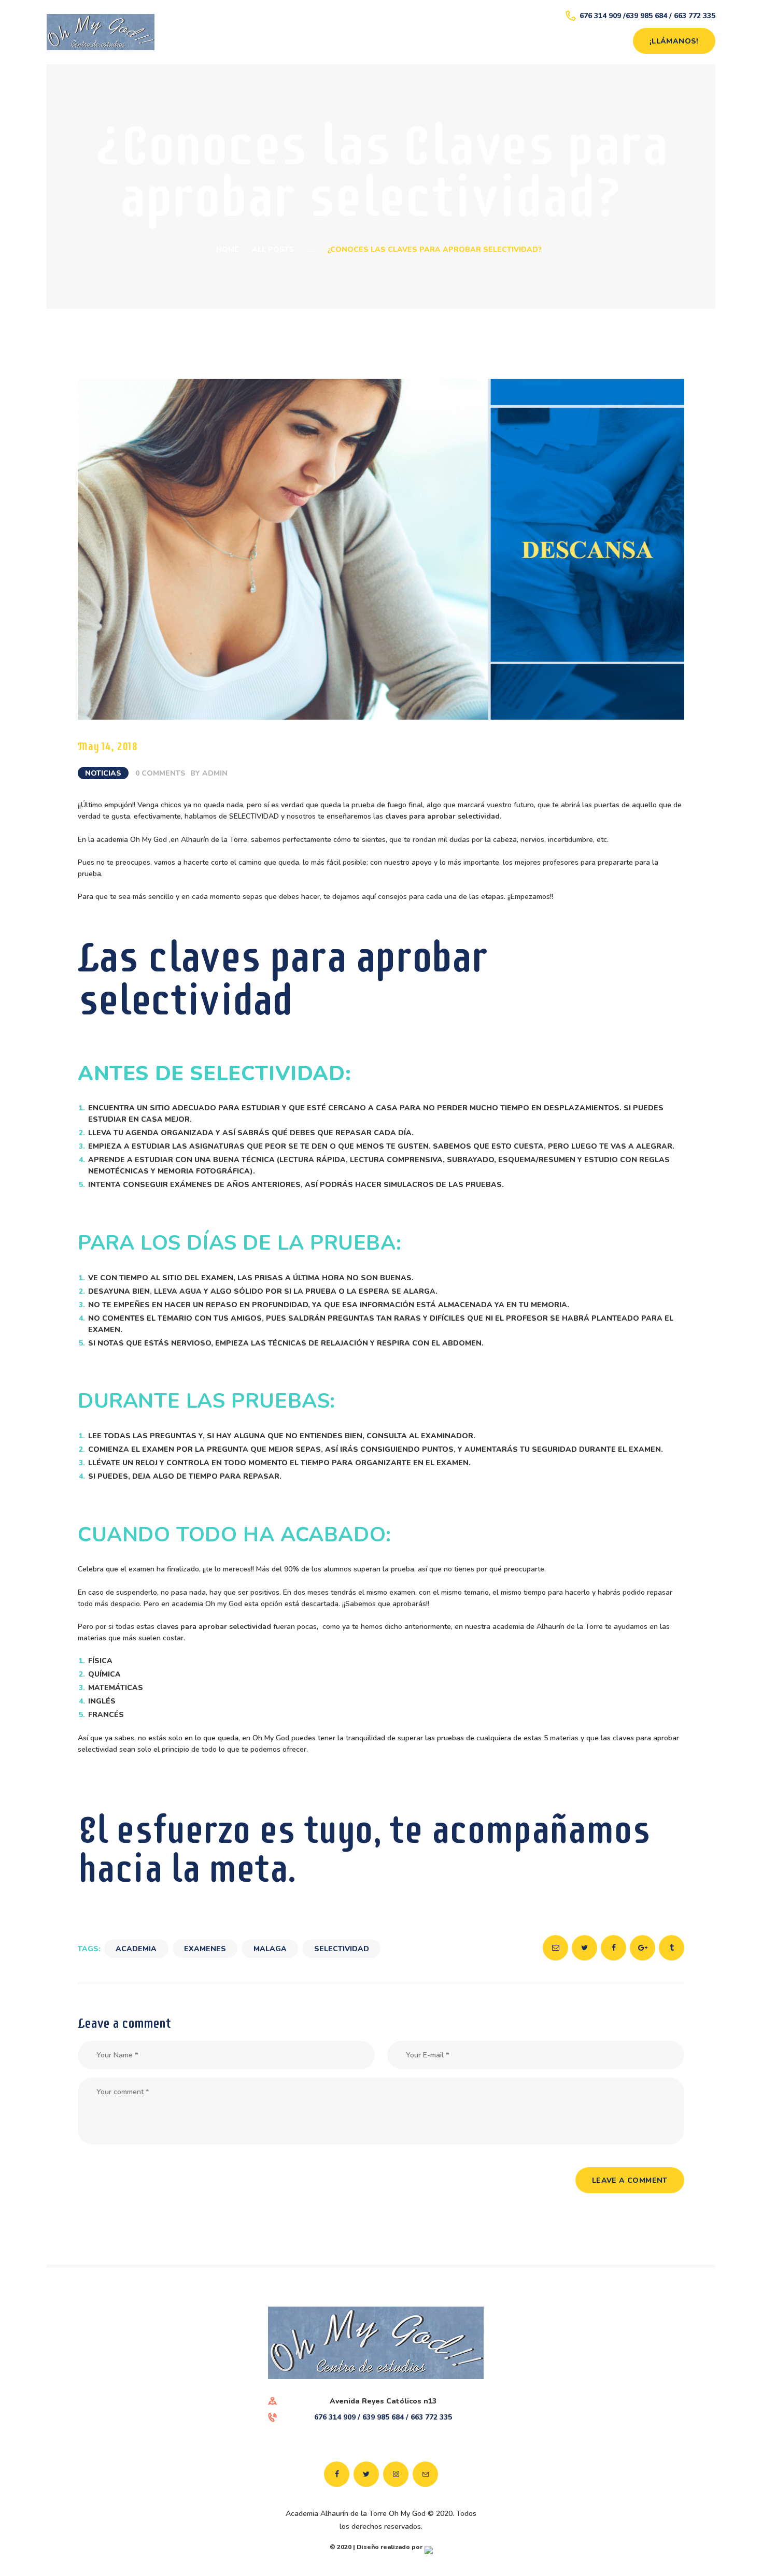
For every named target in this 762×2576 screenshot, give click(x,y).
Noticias (103, 773)
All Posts (273, 249)
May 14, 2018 (108, 746)
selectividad (342, 1949)
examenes (205, 1949)
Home (228, 249)
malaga (270, 1949)
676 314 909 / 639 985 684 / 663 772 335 (383, 2417)
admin (215, 773)
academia (136, 1949)
